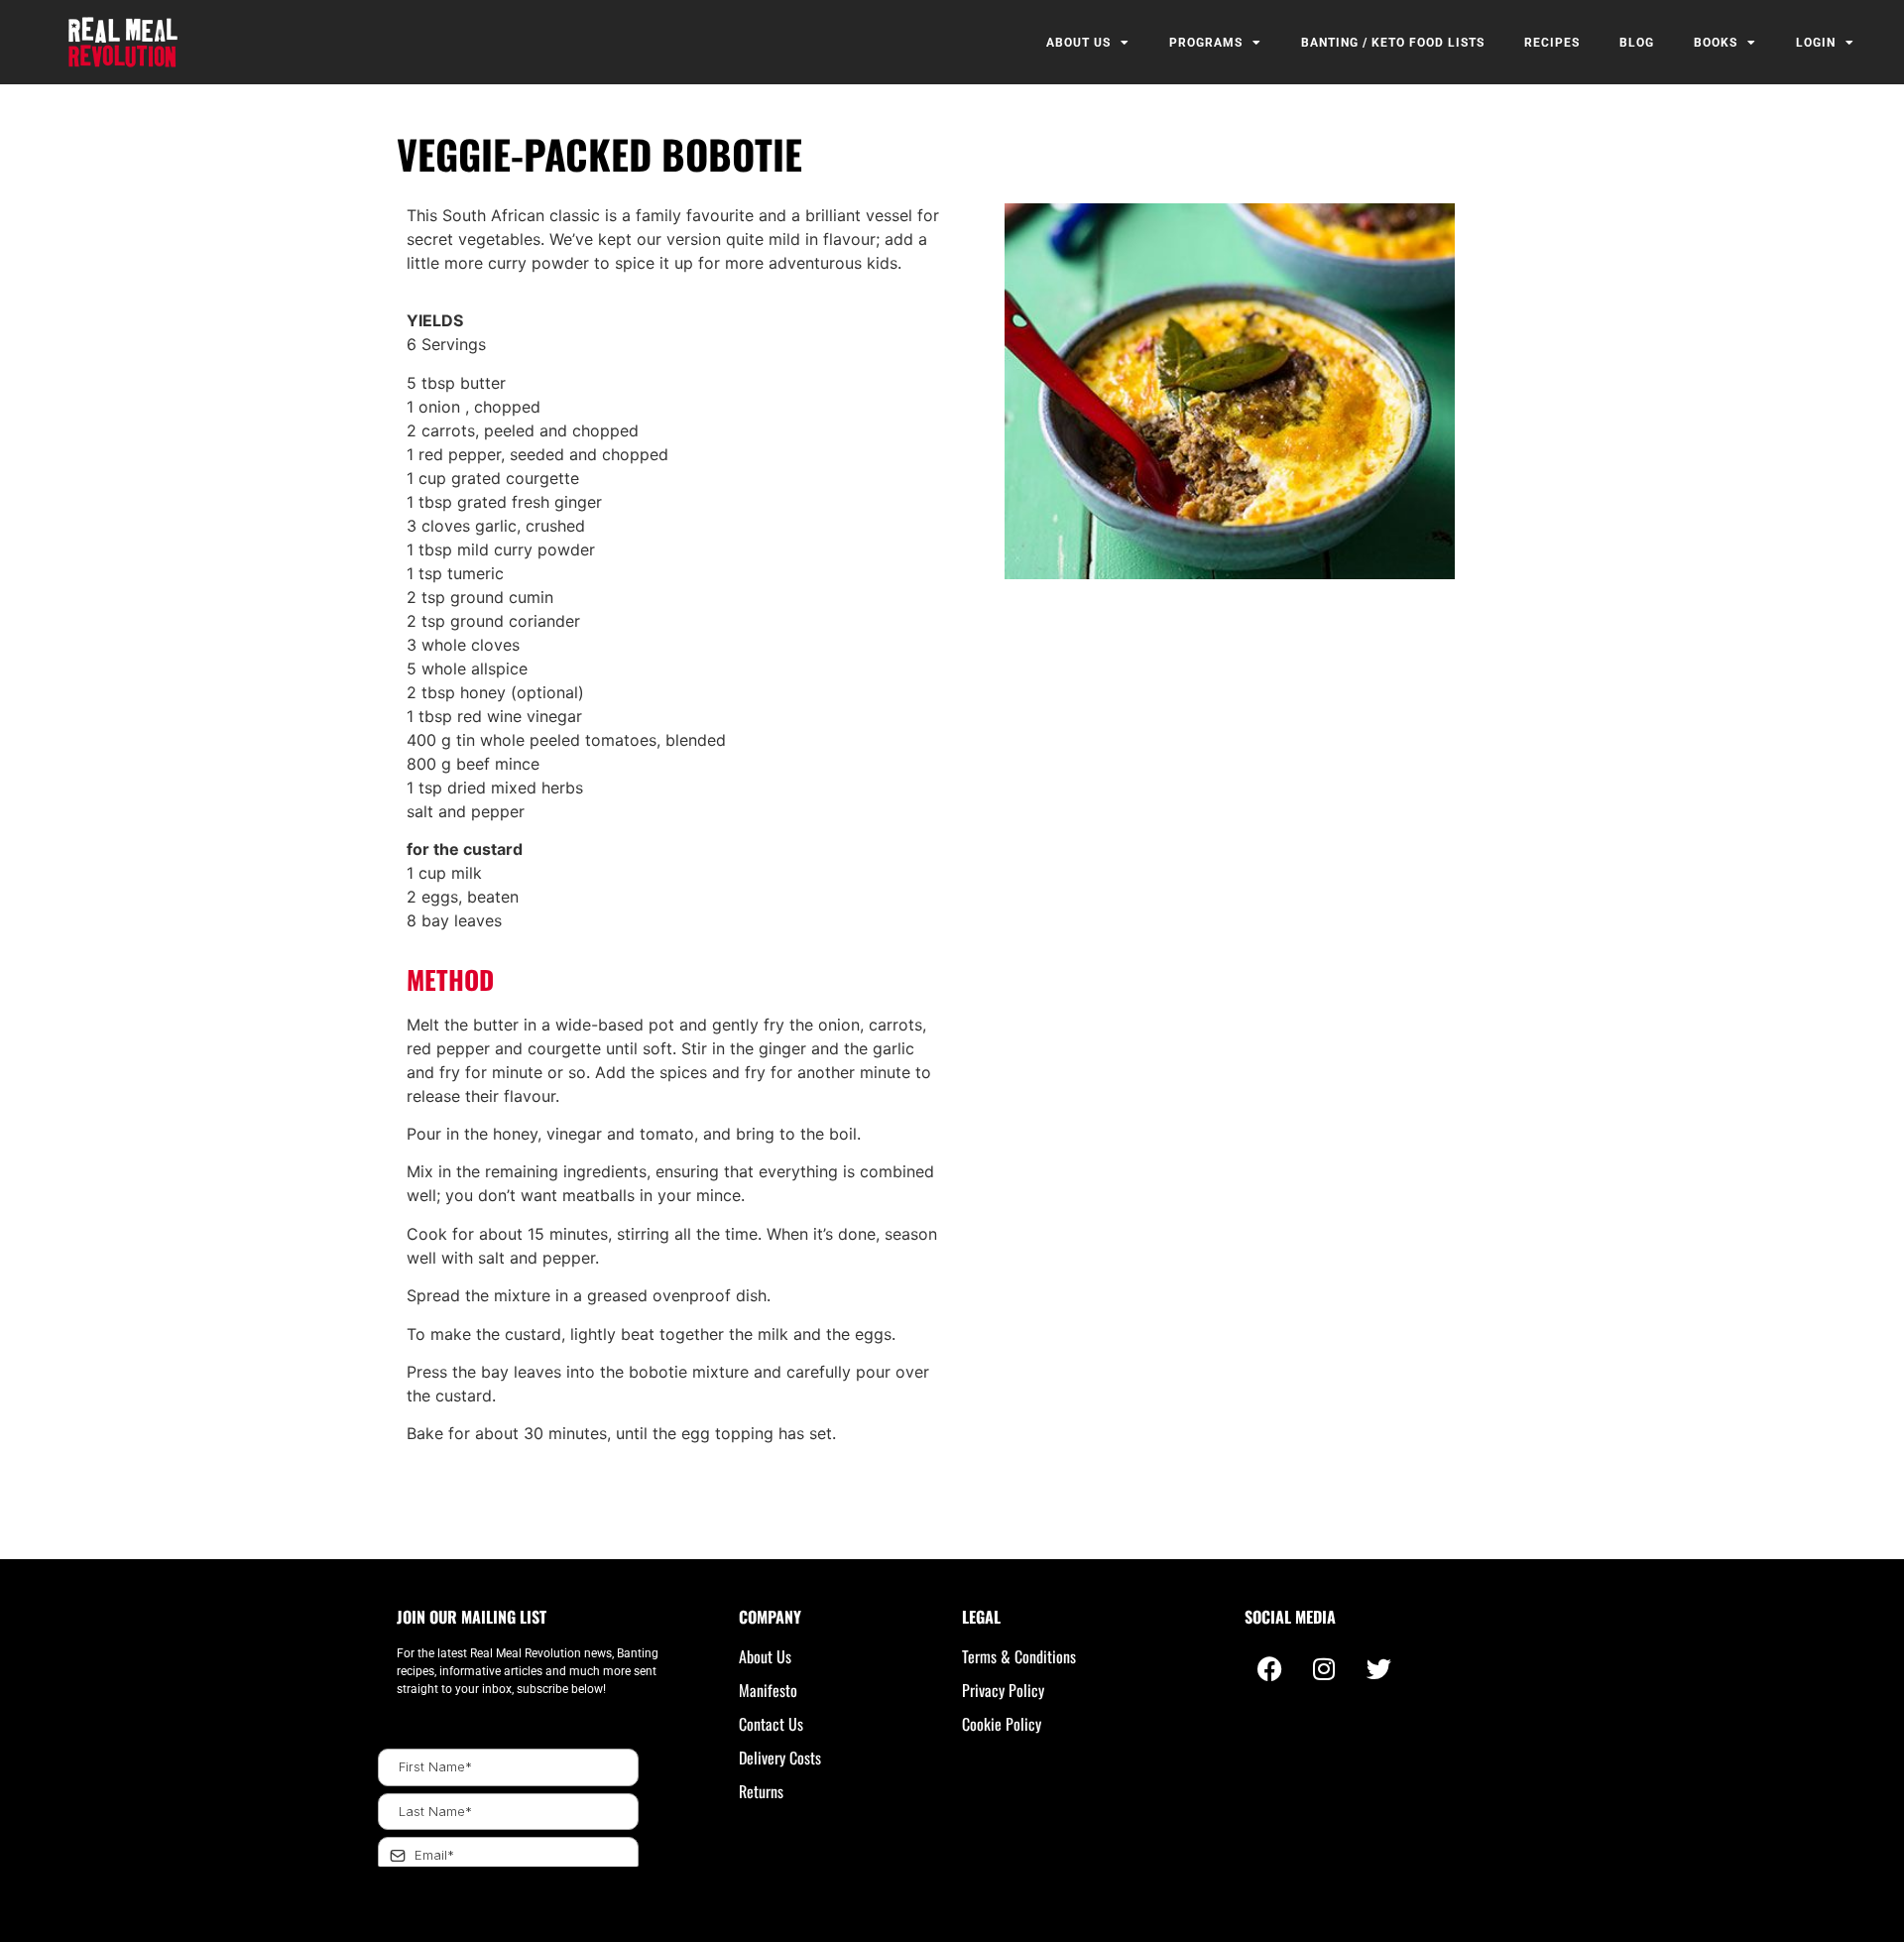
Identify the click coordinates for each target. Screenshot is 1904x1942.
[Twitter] (1378, 1669)
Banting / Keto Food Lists (1393, 43)
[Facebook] (1269, 1669)
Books (1716, 43)
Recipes (1552, 43)
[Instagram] (1324, 1669)
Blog (1637, 43)
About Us (1078, 43)
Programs (1206, 43)
